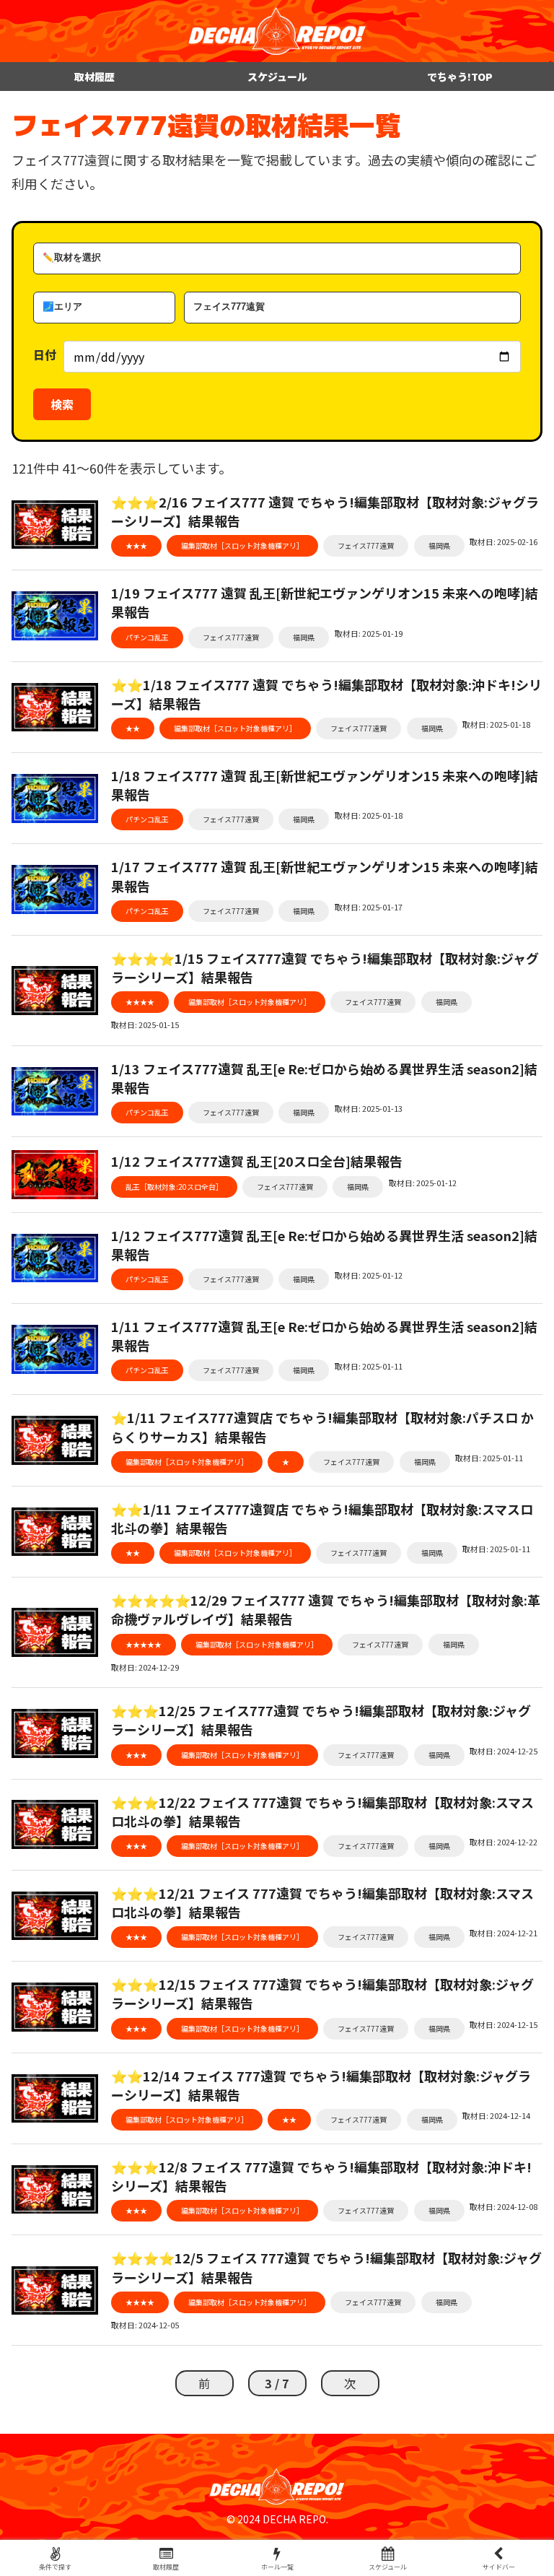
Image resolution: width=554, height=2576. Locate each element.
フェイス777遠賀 (366, 545)
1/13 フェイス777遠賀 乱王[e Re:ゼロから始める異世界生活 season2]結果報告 (324, 1078)
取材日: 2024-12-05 (145, 2325)
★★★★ (140, 1002)
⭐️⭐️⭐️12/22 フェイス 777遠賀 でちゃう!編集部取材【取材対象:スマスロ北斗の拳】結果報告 (322, 1811)
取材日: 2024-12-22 (504, 1842)
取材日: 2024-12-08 (504, 2206)
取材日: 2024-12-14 (496, 2115)
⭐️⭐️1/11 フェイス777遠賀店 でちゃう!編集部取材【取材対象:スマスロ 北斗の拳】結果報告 (322, 1518)
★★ (133, 728)
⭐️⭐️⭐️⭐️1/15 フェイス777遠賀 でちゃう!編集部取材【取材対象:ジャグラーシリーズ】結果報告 (325, 967)
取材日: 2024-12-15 (504, 2024)
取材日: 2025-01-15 (145, 1024)
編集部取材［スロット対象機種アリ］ (242, 545)
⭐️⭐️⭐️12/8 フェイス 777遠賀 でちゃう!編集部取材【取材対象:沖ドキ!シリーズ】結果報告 (321, 2176)
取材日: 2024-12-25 (504, 1751)
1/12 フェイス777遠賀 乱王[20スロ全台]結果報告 (257, 1161)
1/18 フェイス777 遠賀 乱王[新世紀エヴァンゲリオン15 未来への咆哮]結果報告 (325, 785)
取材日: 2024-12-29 (145, 1667)
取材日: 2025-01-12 (423, 1183)
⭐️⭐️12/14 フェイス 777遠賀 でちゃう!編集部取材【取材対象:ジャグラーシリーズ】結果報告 (321, 2085)
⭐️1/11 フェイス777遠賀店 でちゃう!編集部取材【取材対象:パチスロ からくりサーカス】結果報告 (322, 1427)
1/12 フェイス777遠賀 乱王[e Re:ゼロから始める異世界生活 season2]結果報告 (324, 1245)
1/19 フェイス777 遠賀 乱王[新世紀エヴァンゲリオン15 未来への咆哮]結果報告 (325, 602)
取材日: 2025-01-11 (369, 1366)
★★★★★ (144, 1644)
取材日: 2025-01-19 (369, 633)
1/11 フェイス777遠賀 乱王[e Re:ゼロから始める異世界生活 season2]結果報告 (324, 1336)
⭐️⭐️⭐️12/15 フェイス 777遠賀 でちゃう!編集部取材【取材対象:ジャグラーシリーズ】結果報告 (322, 1993)
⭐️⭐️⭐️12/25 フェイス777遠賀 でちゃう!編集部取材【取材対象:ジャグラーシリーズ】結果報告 (321, 1720)
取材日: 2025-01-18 (496, 724)
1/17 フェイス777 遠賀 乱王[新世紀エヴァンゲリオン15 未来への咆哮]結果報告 (325, 876)
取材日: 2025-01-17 (369, 907)
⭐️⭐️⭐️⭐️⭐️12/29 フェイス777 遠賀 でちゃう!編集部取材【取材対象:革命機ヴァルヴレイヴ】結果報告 (326, 1609)
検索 (62, 404)
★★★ (136, 545)
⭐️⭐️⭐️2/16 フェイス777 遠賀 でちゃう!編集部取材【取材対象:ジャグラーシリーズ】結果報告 (325, 511)
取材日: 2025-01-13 (369, 1108)
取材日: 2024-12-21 (504, 1933)
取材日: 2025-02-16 (504, 541)
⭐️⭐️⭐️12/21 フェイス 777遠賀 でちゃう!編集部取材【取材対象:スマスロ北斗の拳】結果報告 (322, 1902)
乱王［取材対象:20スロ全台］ (174, 1187)
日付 (45, 354)
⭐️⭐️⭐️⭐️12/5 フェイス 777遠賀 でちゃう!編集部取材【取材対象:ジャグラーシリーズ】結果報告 (326, 2267)
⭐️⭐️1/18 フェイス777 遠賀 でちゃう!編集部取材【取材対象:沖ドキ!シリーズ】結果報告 (326, 694)
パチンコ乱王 (147, 637)
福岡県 (439, 545)
